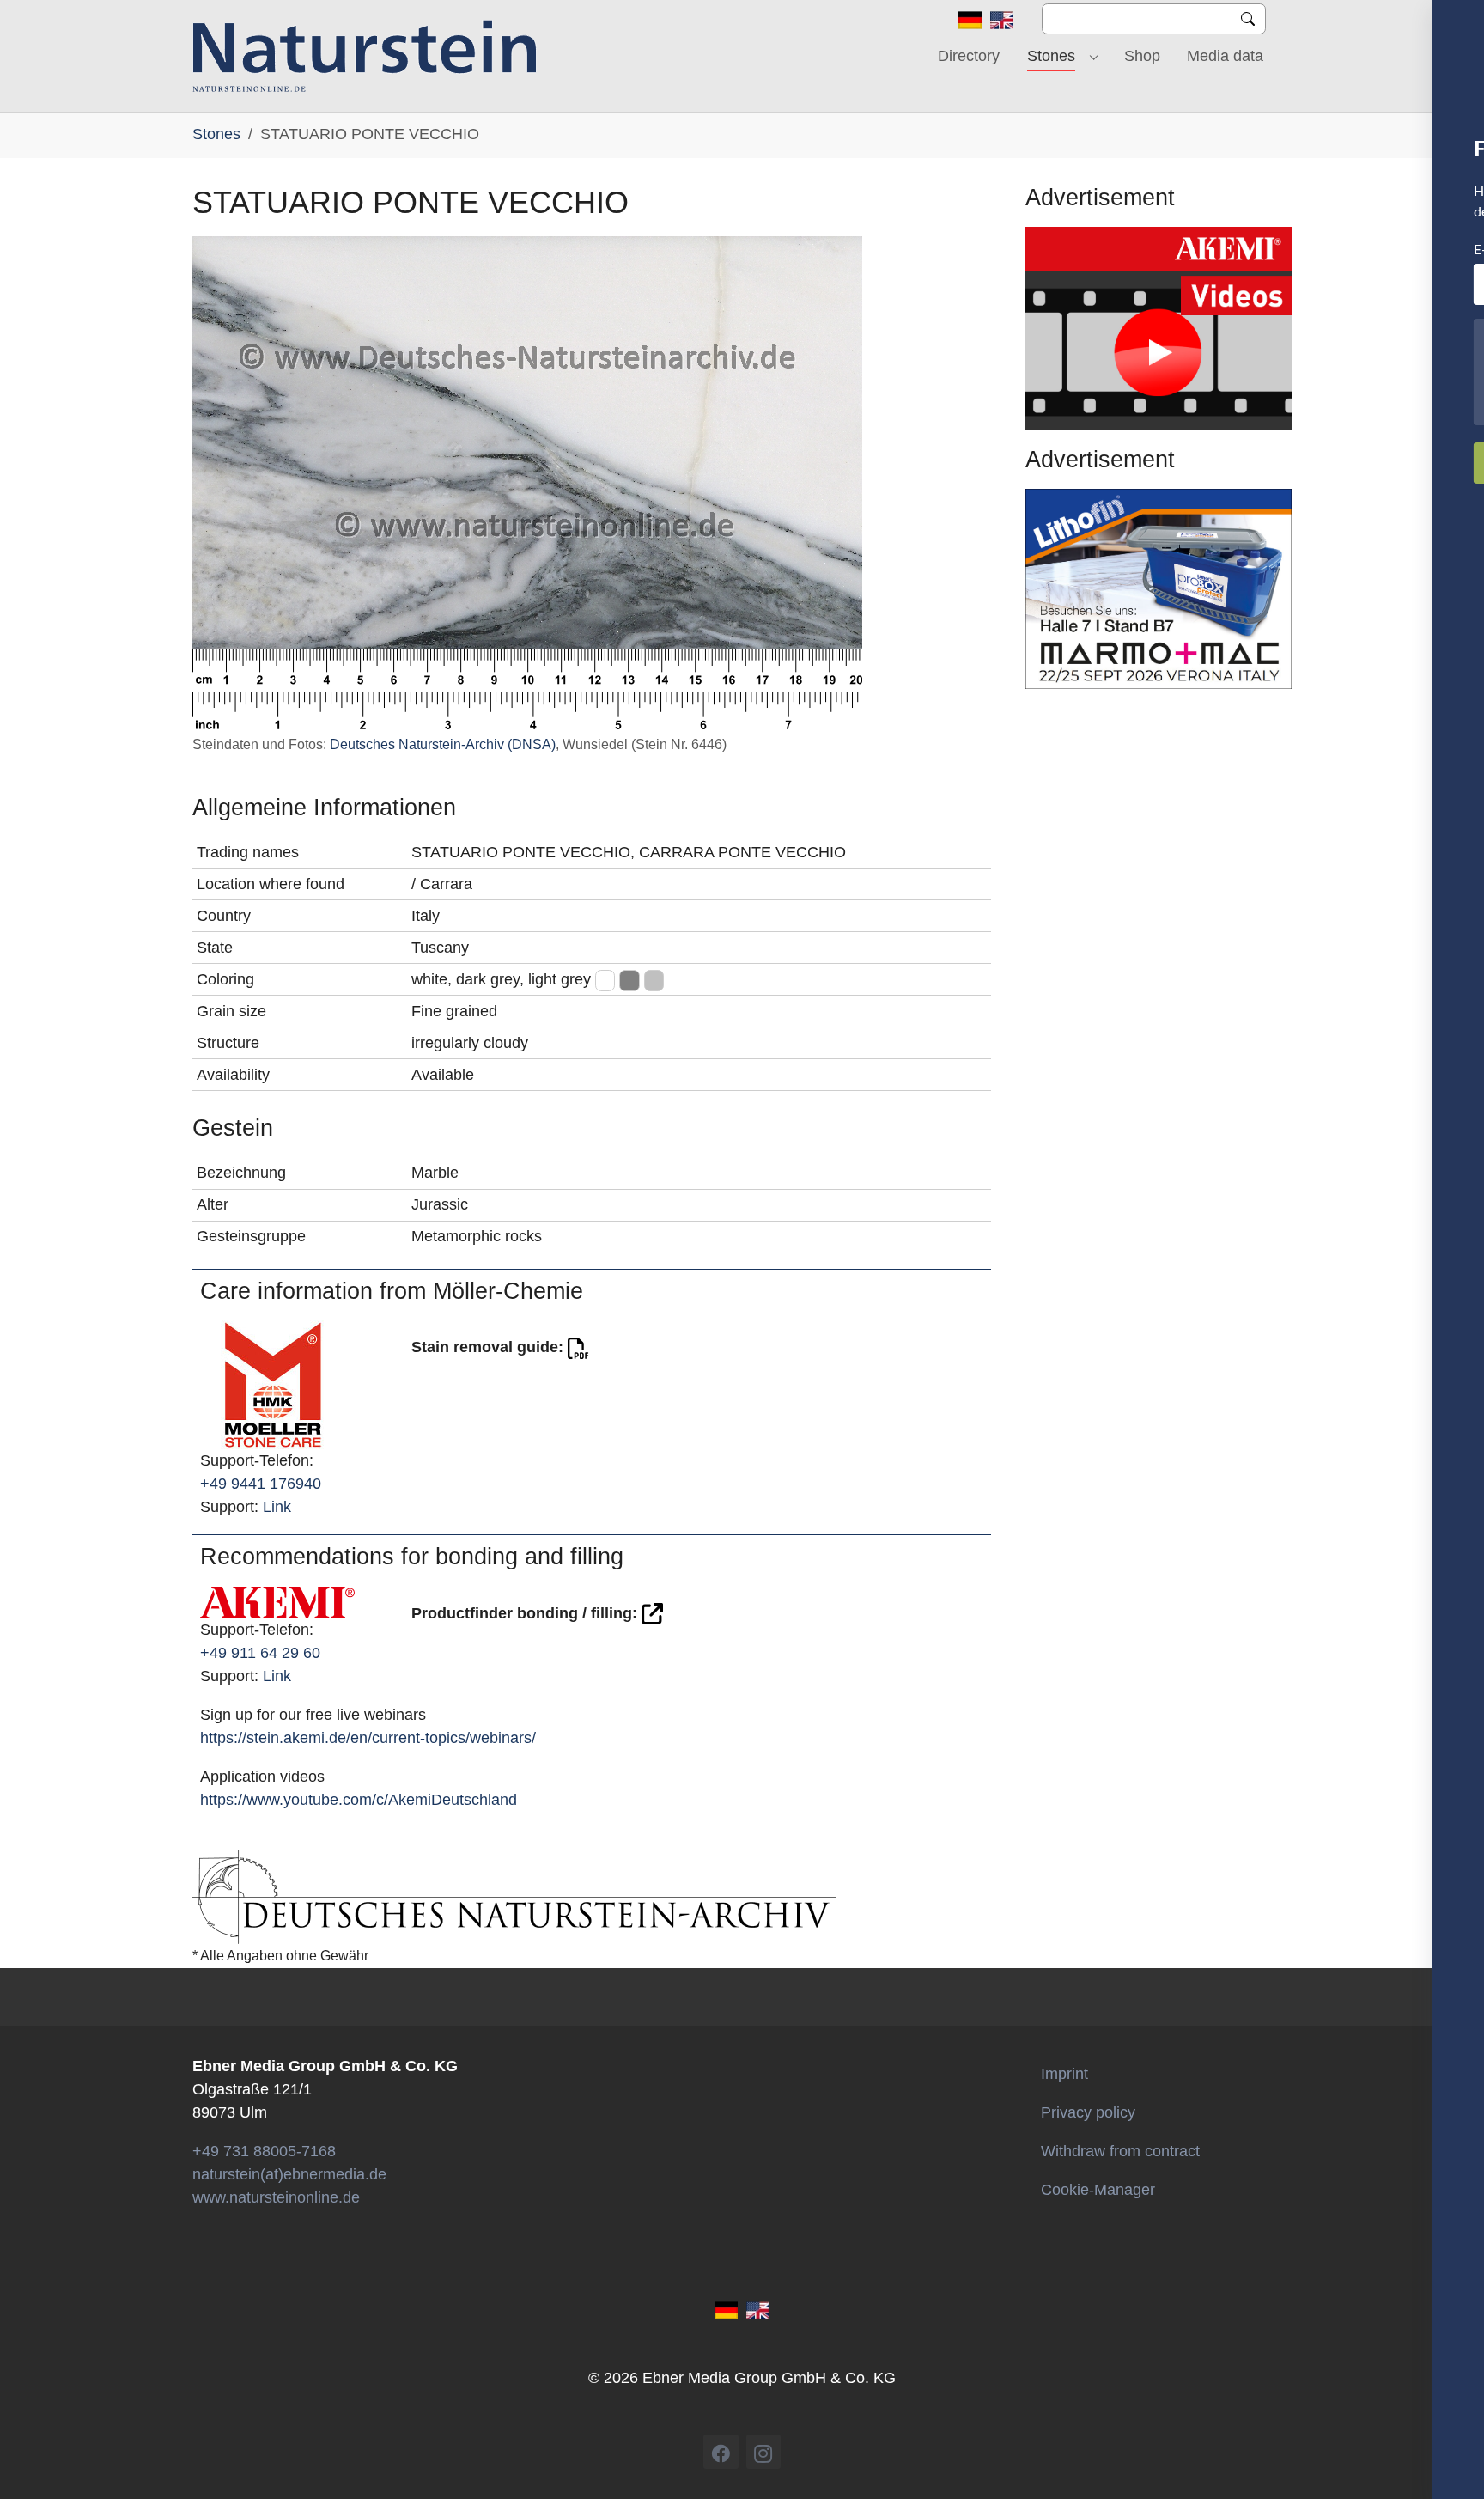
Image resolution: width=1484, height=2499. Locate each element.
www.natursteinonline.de (276, 2197)
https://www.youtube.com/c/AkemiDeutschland (359, 1800)
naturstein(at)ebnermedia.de (289, 2174)
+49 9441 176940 (261, 1484)
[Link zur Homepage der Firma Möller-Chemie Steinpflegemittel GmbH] (273, 1384)
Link (277, 1507)
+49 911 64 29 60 (260, 1653)
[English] (1002, 19)
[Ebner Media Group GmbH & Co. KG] (365, 56)
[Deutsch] (970, 19)
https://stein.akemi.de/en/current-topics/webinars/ (368, 1738)
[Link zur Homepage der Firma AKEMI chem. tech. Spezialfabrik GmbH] (277, 1601)
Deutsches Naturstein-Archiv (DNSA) (443, 744)
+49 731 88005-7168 (264, 2151)
